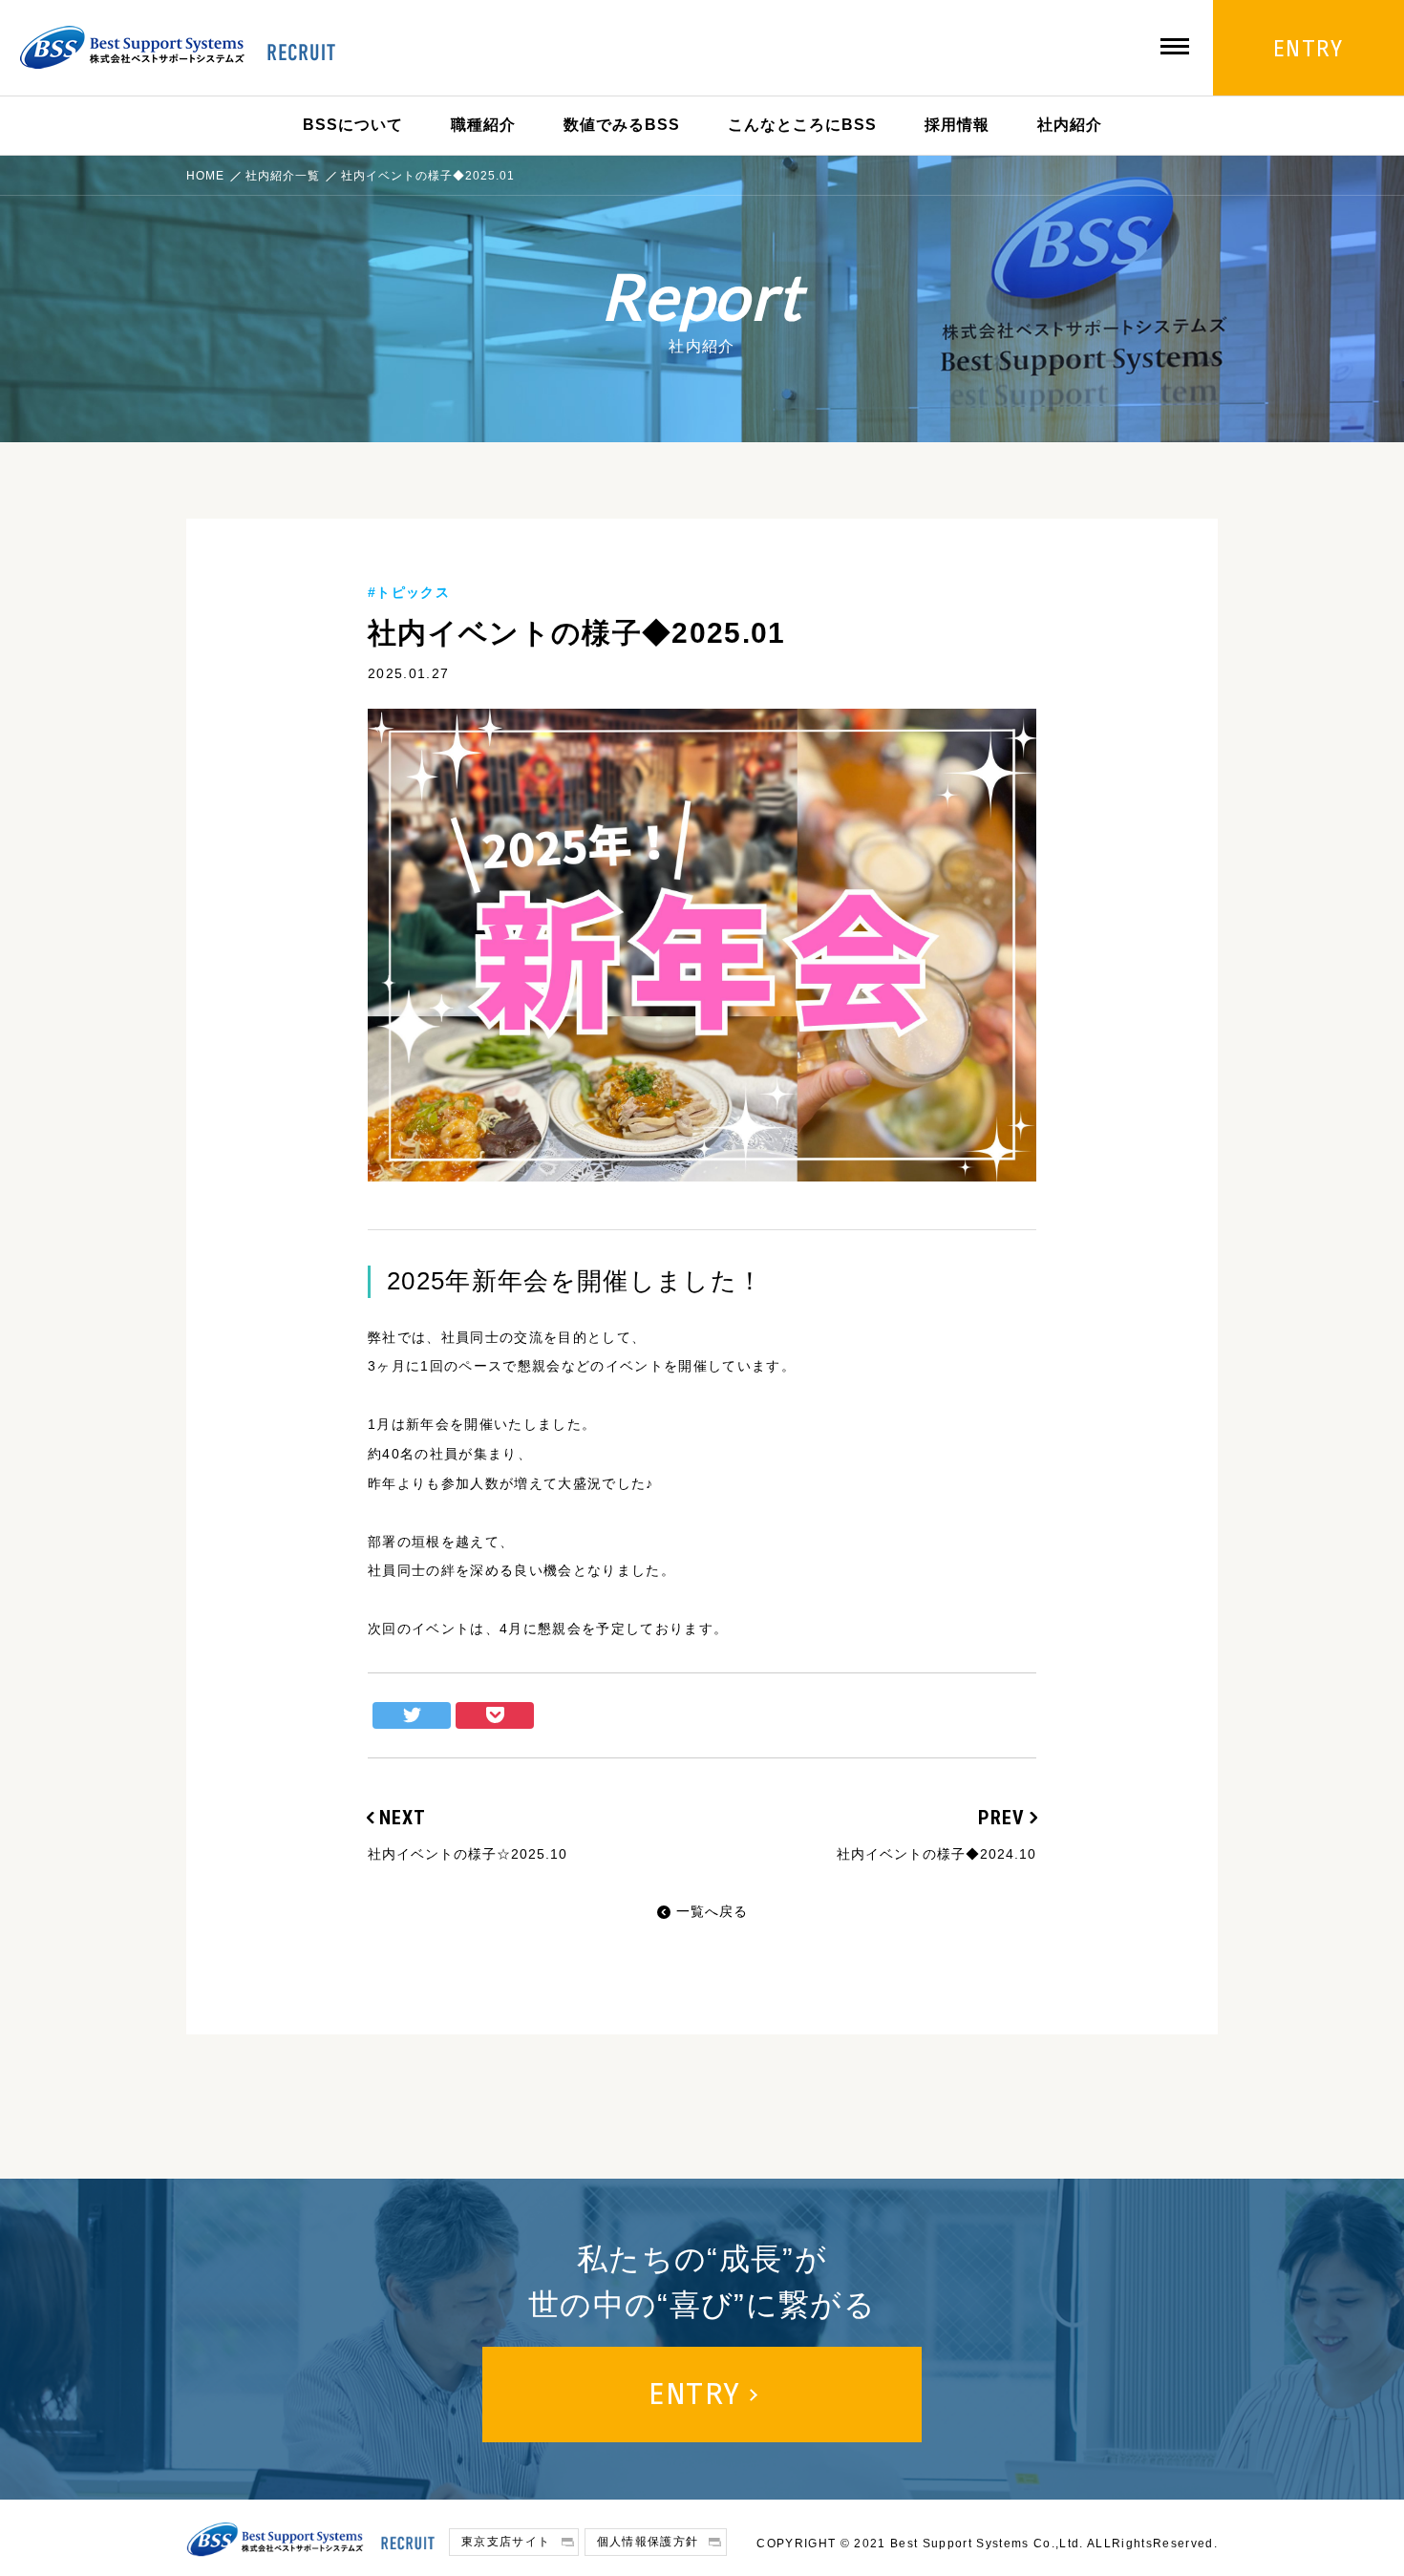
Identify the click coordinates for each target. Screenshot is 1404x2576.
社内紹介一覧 (283, 176)
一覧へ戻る (712, 1911)
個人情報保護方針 (648, 2542)
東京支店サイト (506, 2542)
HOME (205, 176)
